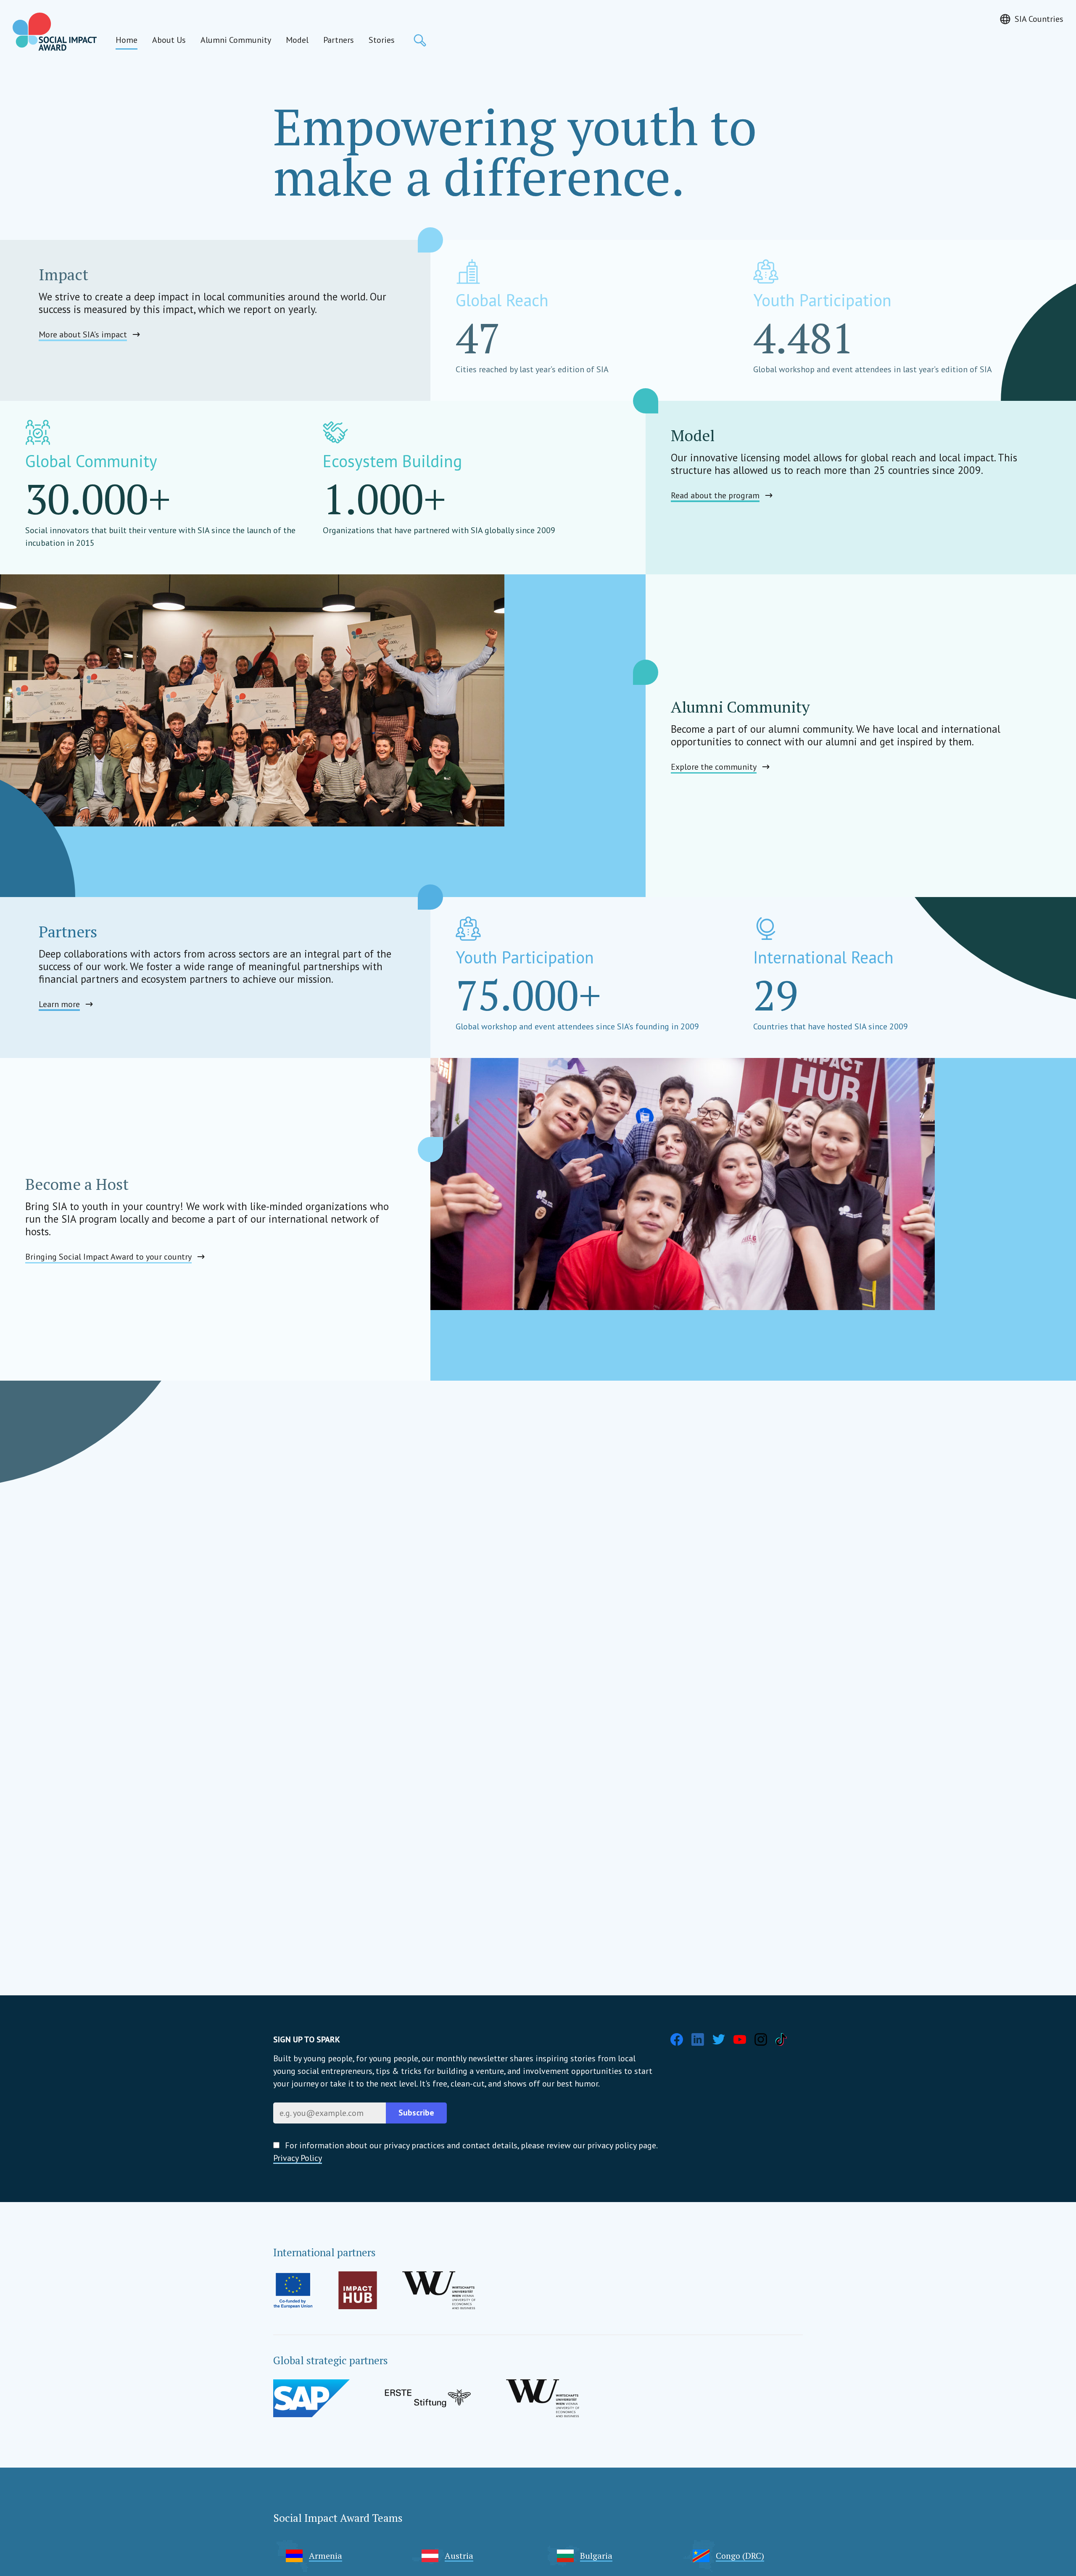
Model (297, 40)
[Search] (420, 40)
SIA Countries (1039, 19)
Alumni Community (236, 40)
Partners (339, 40)
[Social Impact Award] (55, 32)
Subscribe (416, 2113)
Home (127, 40)
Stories (382, 40)
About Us (169, 40)
